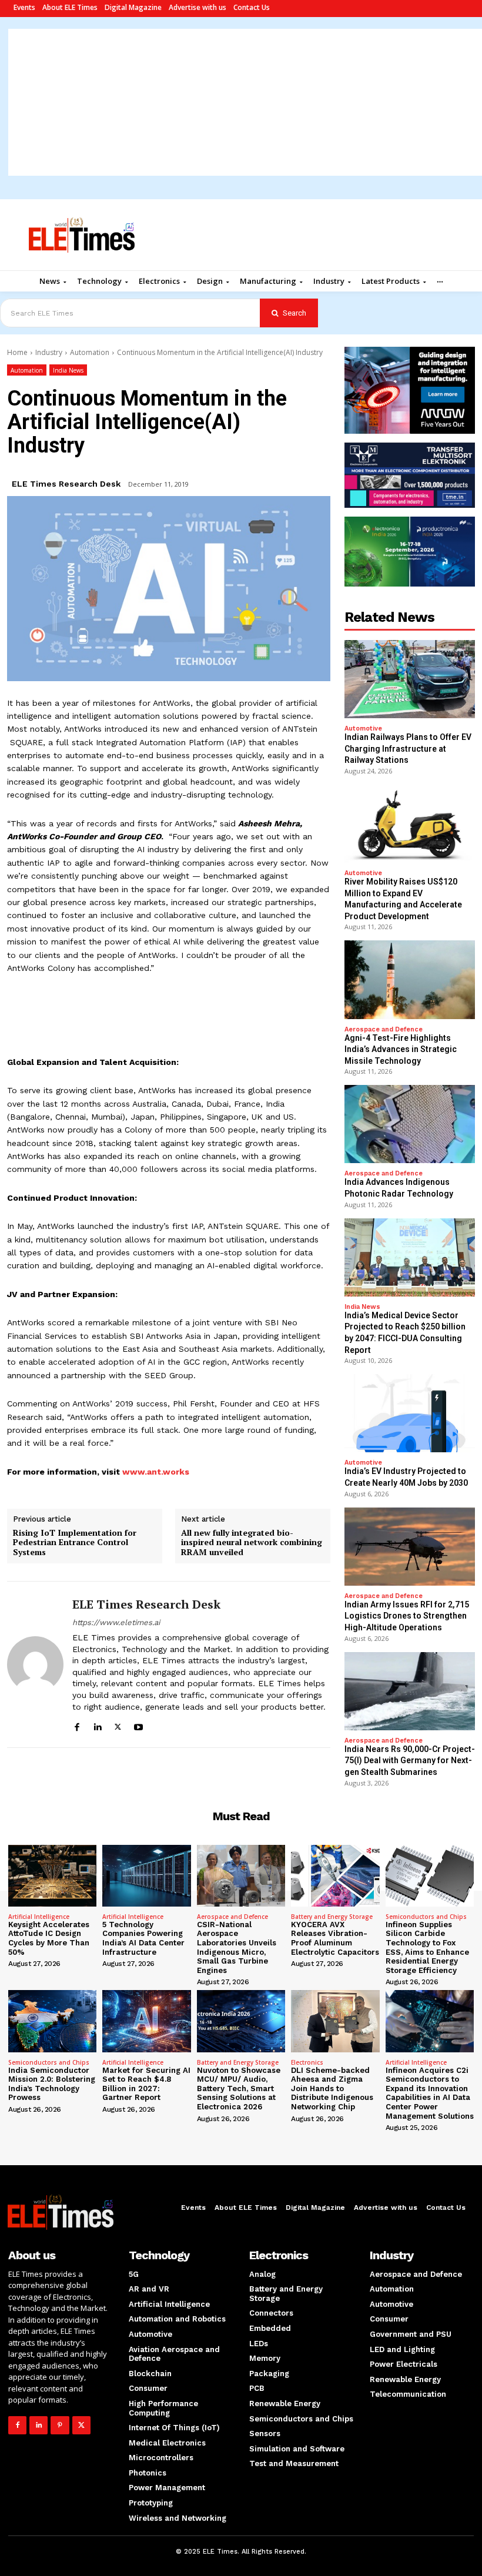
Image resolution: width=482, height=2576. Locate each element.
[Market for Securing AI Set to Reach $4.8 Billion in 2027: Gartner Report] (146, 2021)
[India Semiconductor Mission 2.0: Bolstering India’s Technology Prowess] (52, 2021)
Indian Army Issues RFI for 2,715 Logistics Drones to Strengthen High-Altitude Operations (407, 1616)
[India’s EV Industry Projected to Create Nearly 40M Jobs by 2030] (410, 1413)
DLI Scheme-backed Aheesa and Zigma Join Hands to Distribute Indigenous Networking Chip (332, 2088)
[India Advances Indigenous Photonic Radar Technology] (410, 1124)
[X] (118, 1725)
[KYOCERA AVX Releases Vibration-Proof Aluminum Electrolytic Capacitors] (335, 1876)
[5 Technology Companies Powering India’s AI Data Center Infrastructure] (146, 1876)
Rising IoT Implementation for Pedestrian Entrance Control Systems (75, 1543)
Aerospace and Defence (384, 1029)
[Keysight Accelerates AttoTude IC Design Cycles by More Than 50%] (52, 1876)
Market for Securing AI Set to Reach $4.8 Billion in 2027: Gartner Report (146, 2084)
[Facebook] (77, 1725)
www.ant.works (156, 1472)
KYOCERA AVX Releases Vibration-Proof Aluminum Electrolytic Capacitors (335, 1938)
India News (68, 370)
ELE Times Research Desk (66, 484)
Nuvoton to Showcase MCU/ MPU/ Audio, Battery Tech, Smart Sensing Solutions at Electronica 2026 (239, 2088)
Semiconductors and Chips (426, 1917)
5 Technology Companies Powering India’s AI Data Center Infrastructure (143, 1938)
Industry (49, 352)
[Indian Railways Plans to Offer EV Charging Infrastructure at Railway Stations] (410, 679)
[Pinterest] (60, 2425)
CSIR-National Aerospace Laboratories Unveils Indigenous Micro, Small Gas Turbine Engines (237, 1947)
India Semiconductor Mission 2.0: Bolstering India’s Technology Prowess (52, 2084)
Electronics (307, 2062)
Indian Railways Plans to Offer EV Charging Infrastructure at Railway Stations (408, 748)
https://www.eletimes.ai (116, 1622)
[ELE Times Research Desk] (35, 1664)
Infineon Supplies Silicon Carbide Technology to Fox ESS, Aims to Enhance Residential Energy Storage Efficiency (427, 1947)
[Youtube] (138, 1725)
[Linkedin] (97, 1725)
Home (17, 352)
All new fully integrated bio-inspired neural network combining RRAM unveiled (252, 1543)
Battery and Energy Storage (332, 1917)
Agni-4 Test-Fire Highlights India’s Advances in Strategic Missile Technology (401, 1049)
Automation (90, 352)
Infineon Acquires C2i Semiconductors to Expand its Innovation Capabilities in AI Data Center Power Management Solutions (430, 2093)
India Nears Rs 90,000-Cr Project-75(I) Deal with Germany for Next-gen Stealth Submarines (410, 1761)
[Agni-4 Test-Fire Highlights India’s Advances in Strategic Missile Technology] (410, 979)
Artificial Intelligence (39, 1917)
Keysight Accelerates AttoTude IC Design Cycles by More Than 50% (49, 1938)
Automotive (363, 728)
